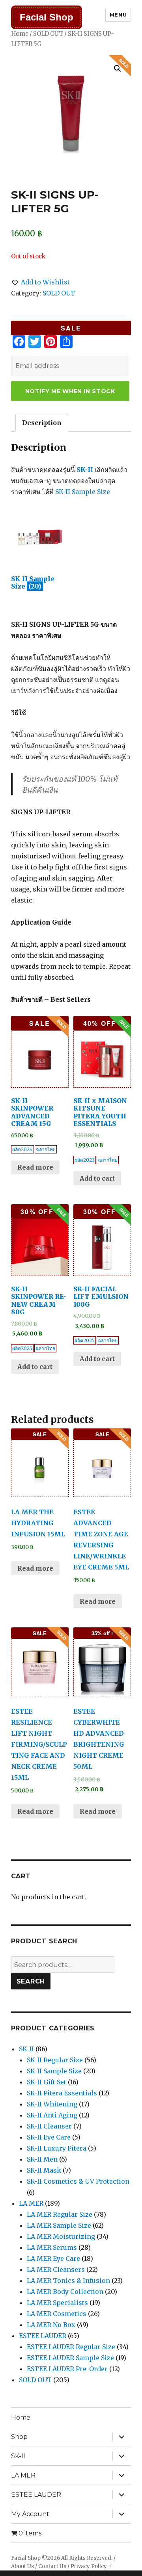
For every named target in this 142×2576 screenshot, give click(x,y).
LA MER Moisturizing (61, 2236)
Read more (35, 1167)
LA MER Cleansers (56, 2270)
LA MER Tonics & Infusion (68, 2281)
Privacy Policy (89, 2566)
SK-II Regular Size (55, 2060)
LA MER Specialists (57, 2303)
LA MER (31, 2203)
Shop (19, 2437)
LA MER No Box (51, 2325)
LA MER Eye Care (53, 2258)
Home (20, 34)
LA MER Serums (52, 2247)
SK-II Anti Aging (52, 2115)
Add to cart (97, 1178)
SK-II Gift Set (47, 2082)
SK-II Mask (44, 2170)
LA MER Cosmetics (57, 2314)
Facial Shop (47, 17)
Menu (118, 15)
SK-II (85, 470)
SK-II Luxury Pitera (57, 2148)
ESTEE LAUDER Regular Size (71, 2347)
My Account (30, 2514)
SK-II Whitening (52, 2104)
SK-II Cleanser (49, 2126)
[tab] (42, 423)
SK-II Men (42, 2159)
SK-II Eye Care (49, 2137)
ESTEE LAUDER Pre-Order (67, 2369)
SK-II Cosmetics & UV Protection (78, 2181)
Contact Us (52, 2566)
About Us (22, 2566)
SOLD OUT (48, 34)
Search (31, 1981)
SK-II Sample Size (83, 492)
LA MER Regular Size (60, 2214)
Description (42, 423)
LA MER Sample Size (59, 2225)
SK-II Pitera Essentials (62, 2093)
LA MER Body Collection (65, 2292)
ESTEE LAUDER (43, 2336)
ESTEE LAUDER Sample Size (70, 2358)
